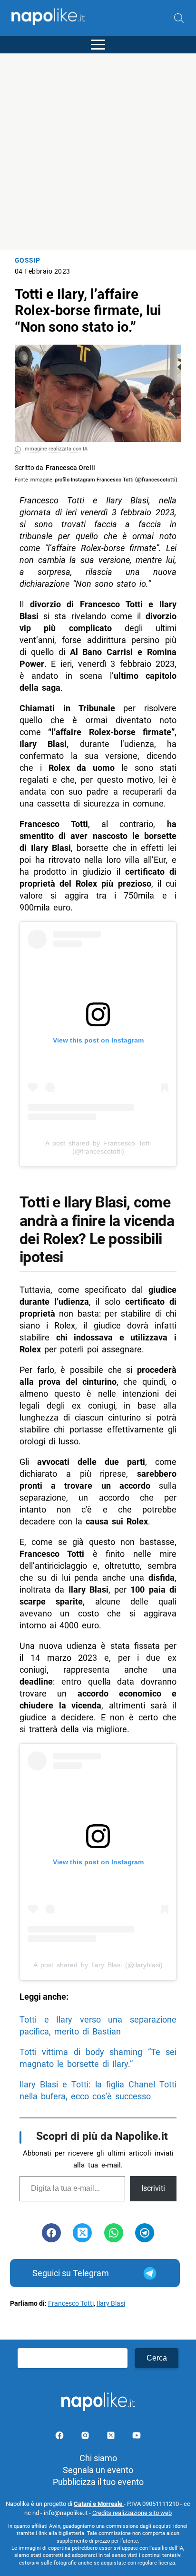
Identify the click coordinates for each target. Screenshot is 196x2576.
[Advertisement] (98, 152)
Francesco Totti (71, 2304)
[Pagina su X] (112, 2437)
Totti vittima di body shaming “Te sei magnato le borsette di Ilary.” (98, 2058)
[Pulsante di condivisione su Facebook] (51, 2233)
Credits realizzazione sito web (132, 2513)
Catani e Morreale (99, 2504)
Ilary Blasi (111, 2304)
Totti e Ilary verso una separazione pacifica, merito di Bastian (98, 2025)
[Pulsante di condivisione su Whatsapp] (114, 2233)
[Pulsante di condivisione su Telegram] (145, 2233)
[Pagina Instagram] (86, 2437)
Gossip (28, 261)
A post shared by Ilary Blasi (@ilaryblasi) (98, 1965)
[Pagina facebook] (60, 2437)
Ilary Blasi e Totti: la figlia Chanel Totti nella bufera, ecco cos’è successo (98, 2090)
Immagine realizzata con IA (55, 449)
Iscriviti (153, 2188)
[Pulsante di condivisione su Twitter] (82, 2233)
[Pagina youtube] (137, 2437)
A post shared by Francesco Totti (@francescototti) (98, 1147)
